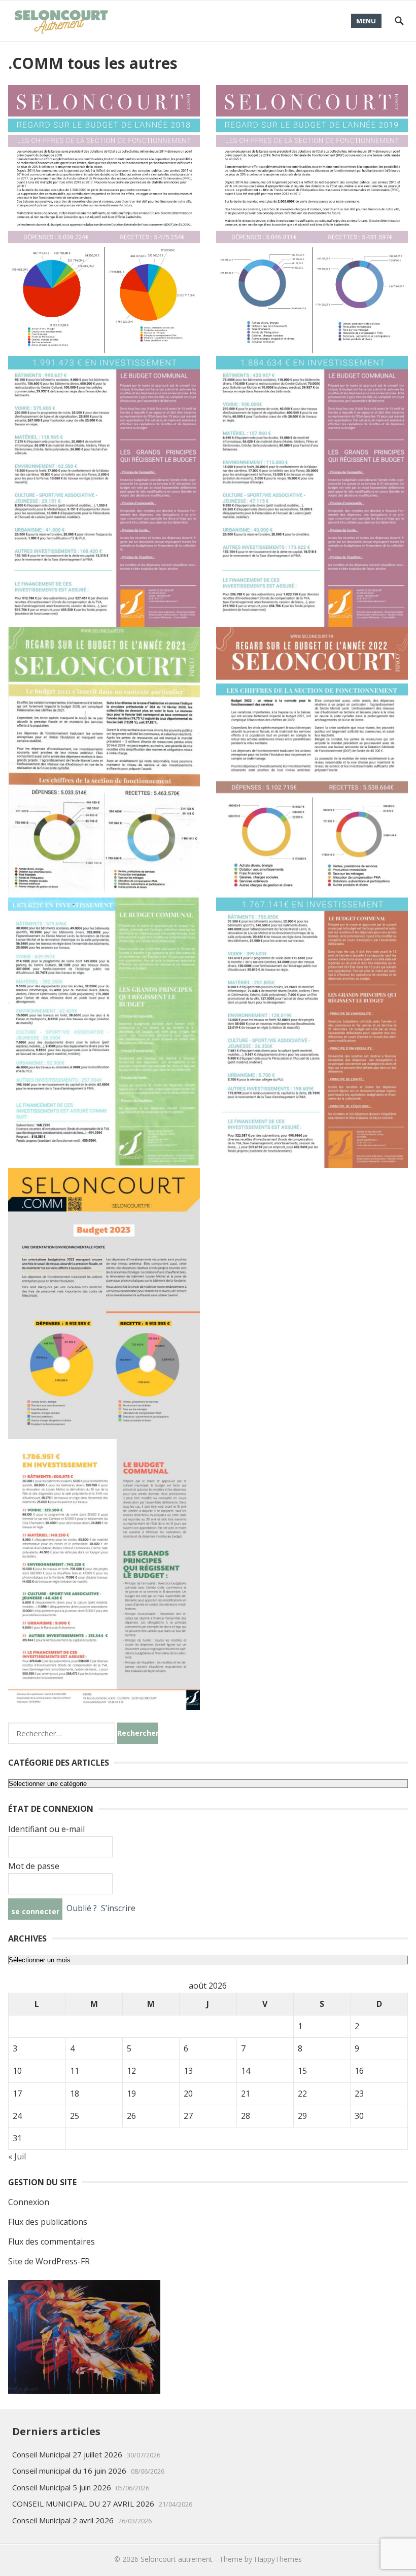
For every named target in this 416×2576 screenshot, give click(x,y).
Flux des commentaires (51, 2242)
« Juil (17, 2156)
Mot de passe (34, 1866)
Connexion (29, 2202)
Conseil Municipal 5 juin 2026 (62, 2487)
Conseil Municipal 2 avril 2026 (63, 2520)
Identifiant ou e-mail (46, 1829)
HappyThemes (278, 2559)
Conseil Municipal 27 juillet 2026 (67, 2454)
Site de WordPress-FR (49, 2261)
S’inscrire (118, 1909)
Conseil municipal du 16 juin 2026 (69, 2471)
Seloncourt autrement (177, 2559)
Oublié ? (82, 1909)
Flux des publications (48, 2222)
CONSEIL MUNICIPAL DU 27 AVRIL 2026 (83, 2504)
